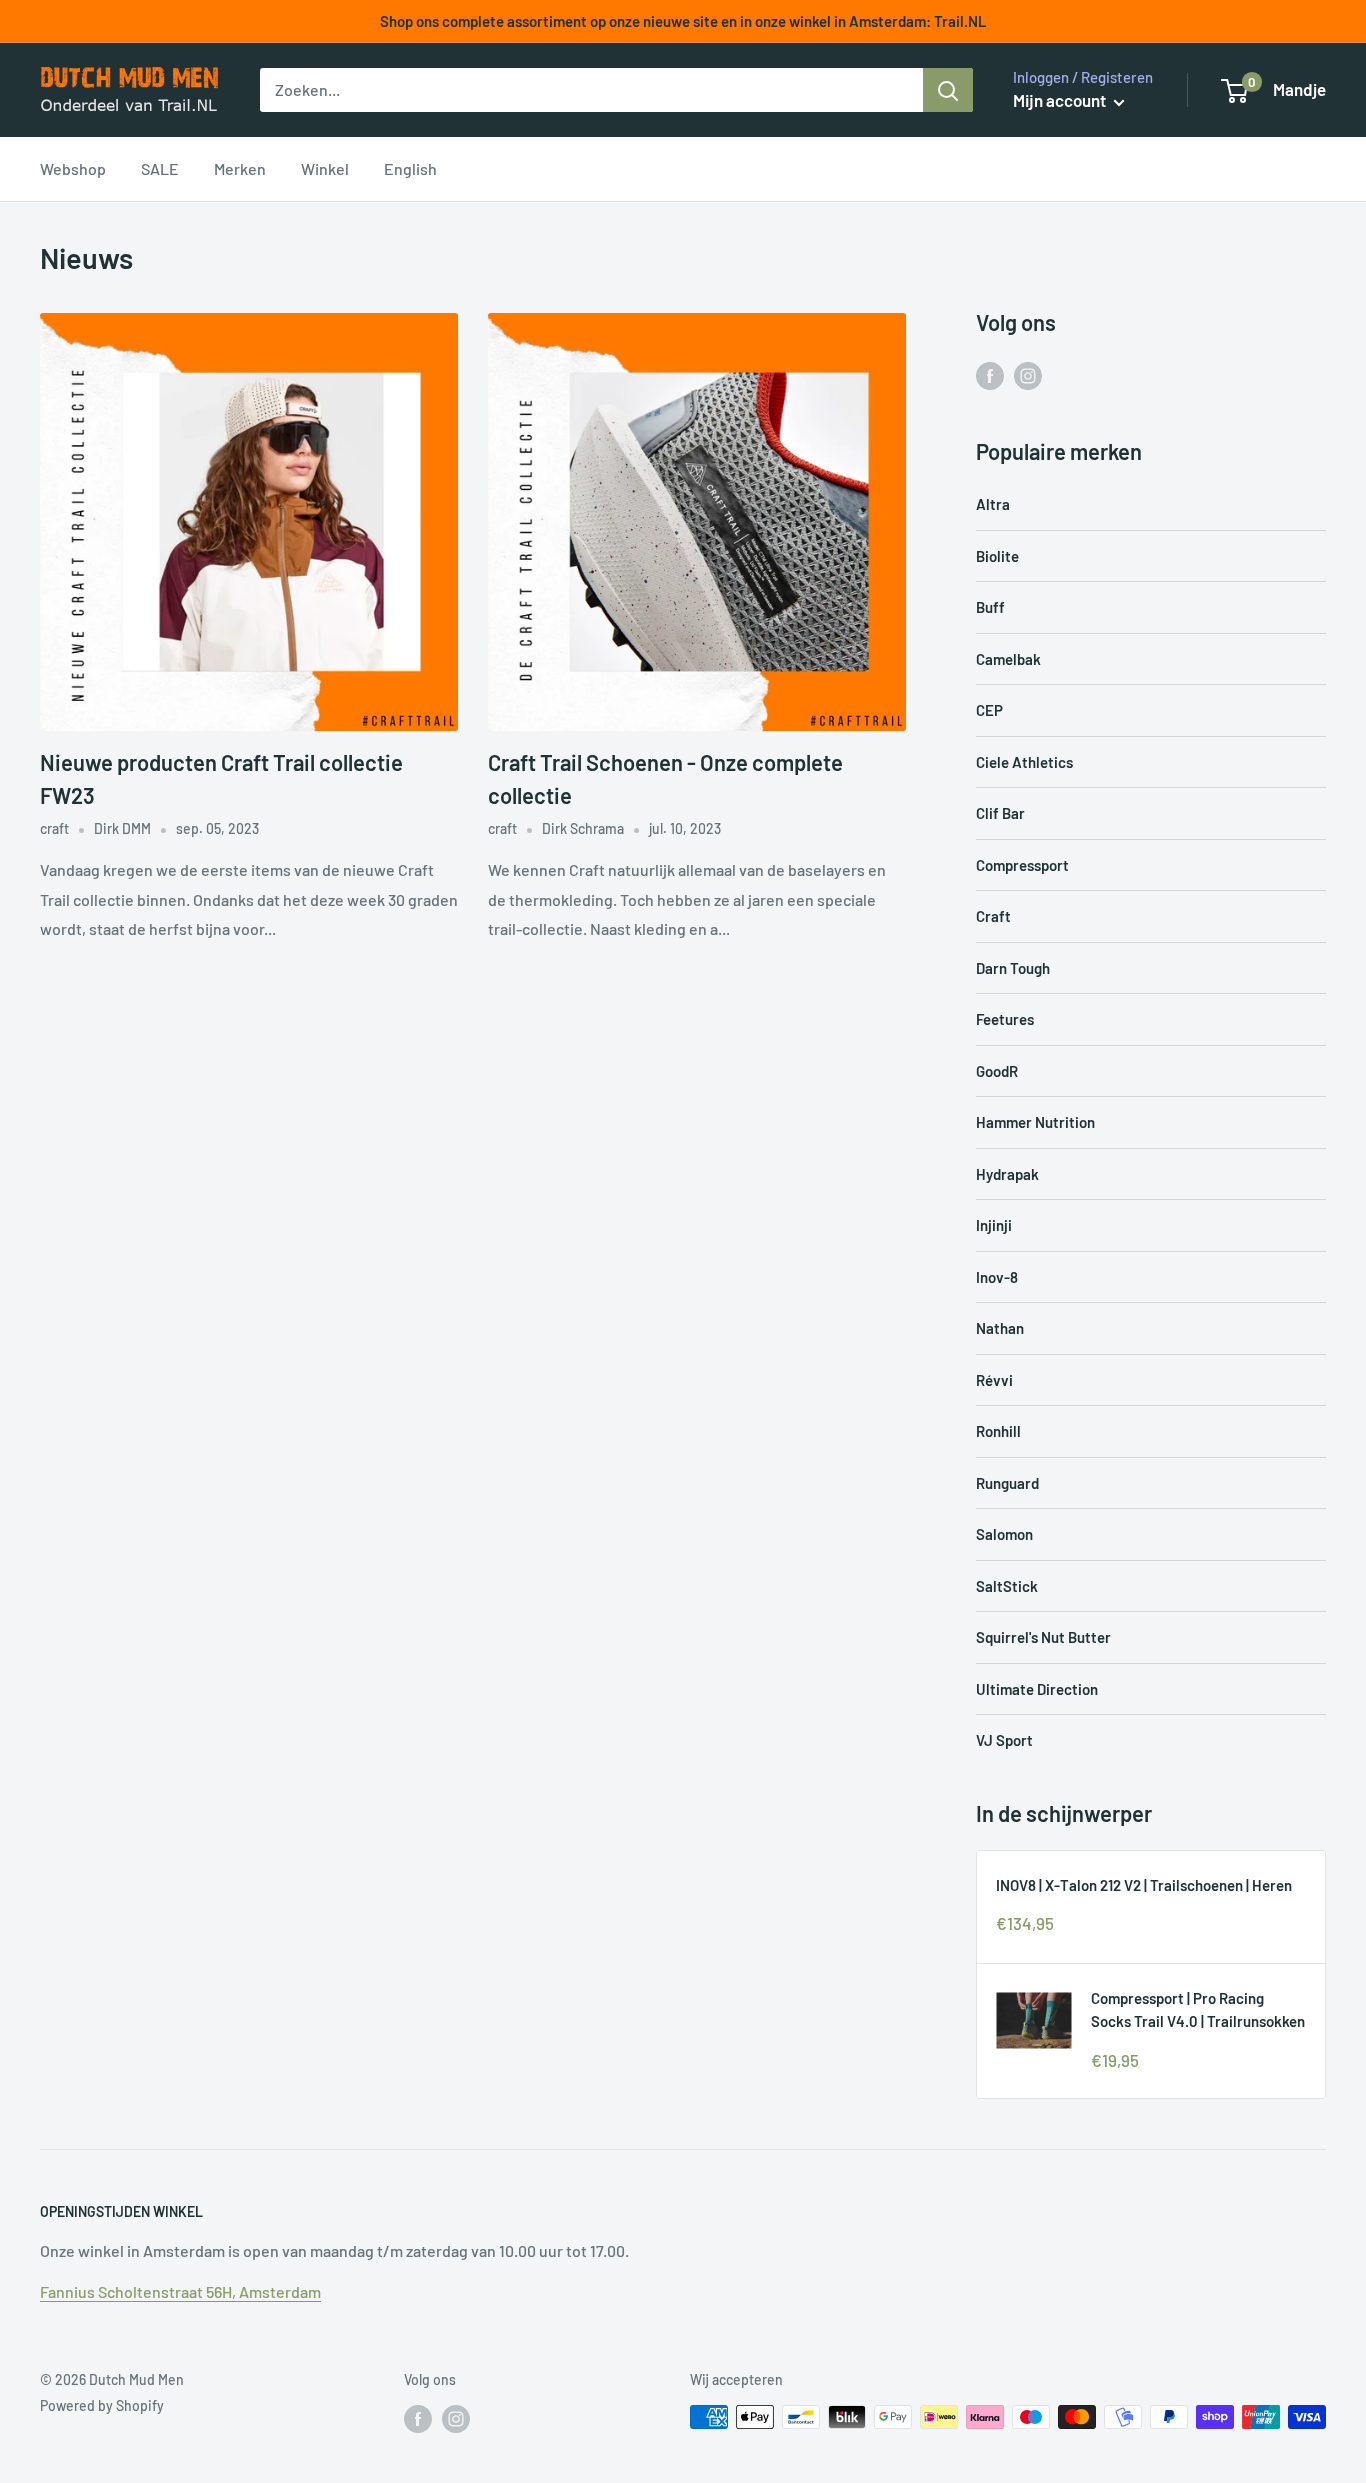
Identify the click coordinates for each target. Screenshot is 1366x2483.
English (410, 168)
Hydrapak (1007, 1174)
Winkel (325, 168)
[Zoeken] (948, 90)
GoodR (997, 1071)
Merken (240, 168)
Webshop (73, 168)
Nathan (1000, 1328)
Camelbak (1008, 659)
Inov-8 (997, 1277)
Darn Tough (1013, 968)
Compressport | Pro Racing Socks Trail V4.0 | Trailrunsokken (1198, 2009)
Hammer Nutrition (1035, 1122)
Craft (993, 916)
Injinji (994, 1225)
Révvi (994, 1380)
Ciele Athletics (1024, 762)
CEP (989, 710)
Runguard (1007, 1483)
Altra (993, 504)
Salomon (1004, 1534)
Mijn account (1061, 100)
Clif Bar (1000, 813)
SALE (160, 168)
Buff (990, 607)
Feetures (1005, 1019)
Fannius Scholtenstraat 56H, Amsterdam (180, 2291)
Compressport (1022, 865)
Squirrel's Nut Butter (1043, 1637)
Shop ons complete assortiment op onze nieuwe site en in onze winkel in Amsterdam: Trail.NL (683, 21)
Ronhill (998, 1431)
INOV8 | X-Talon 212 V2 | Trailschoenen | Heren (1144, 1885)
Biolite (997, 556)
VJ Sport (1004, 1740)
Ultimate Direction (1037, 1689)
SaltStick (1007, 1586)
